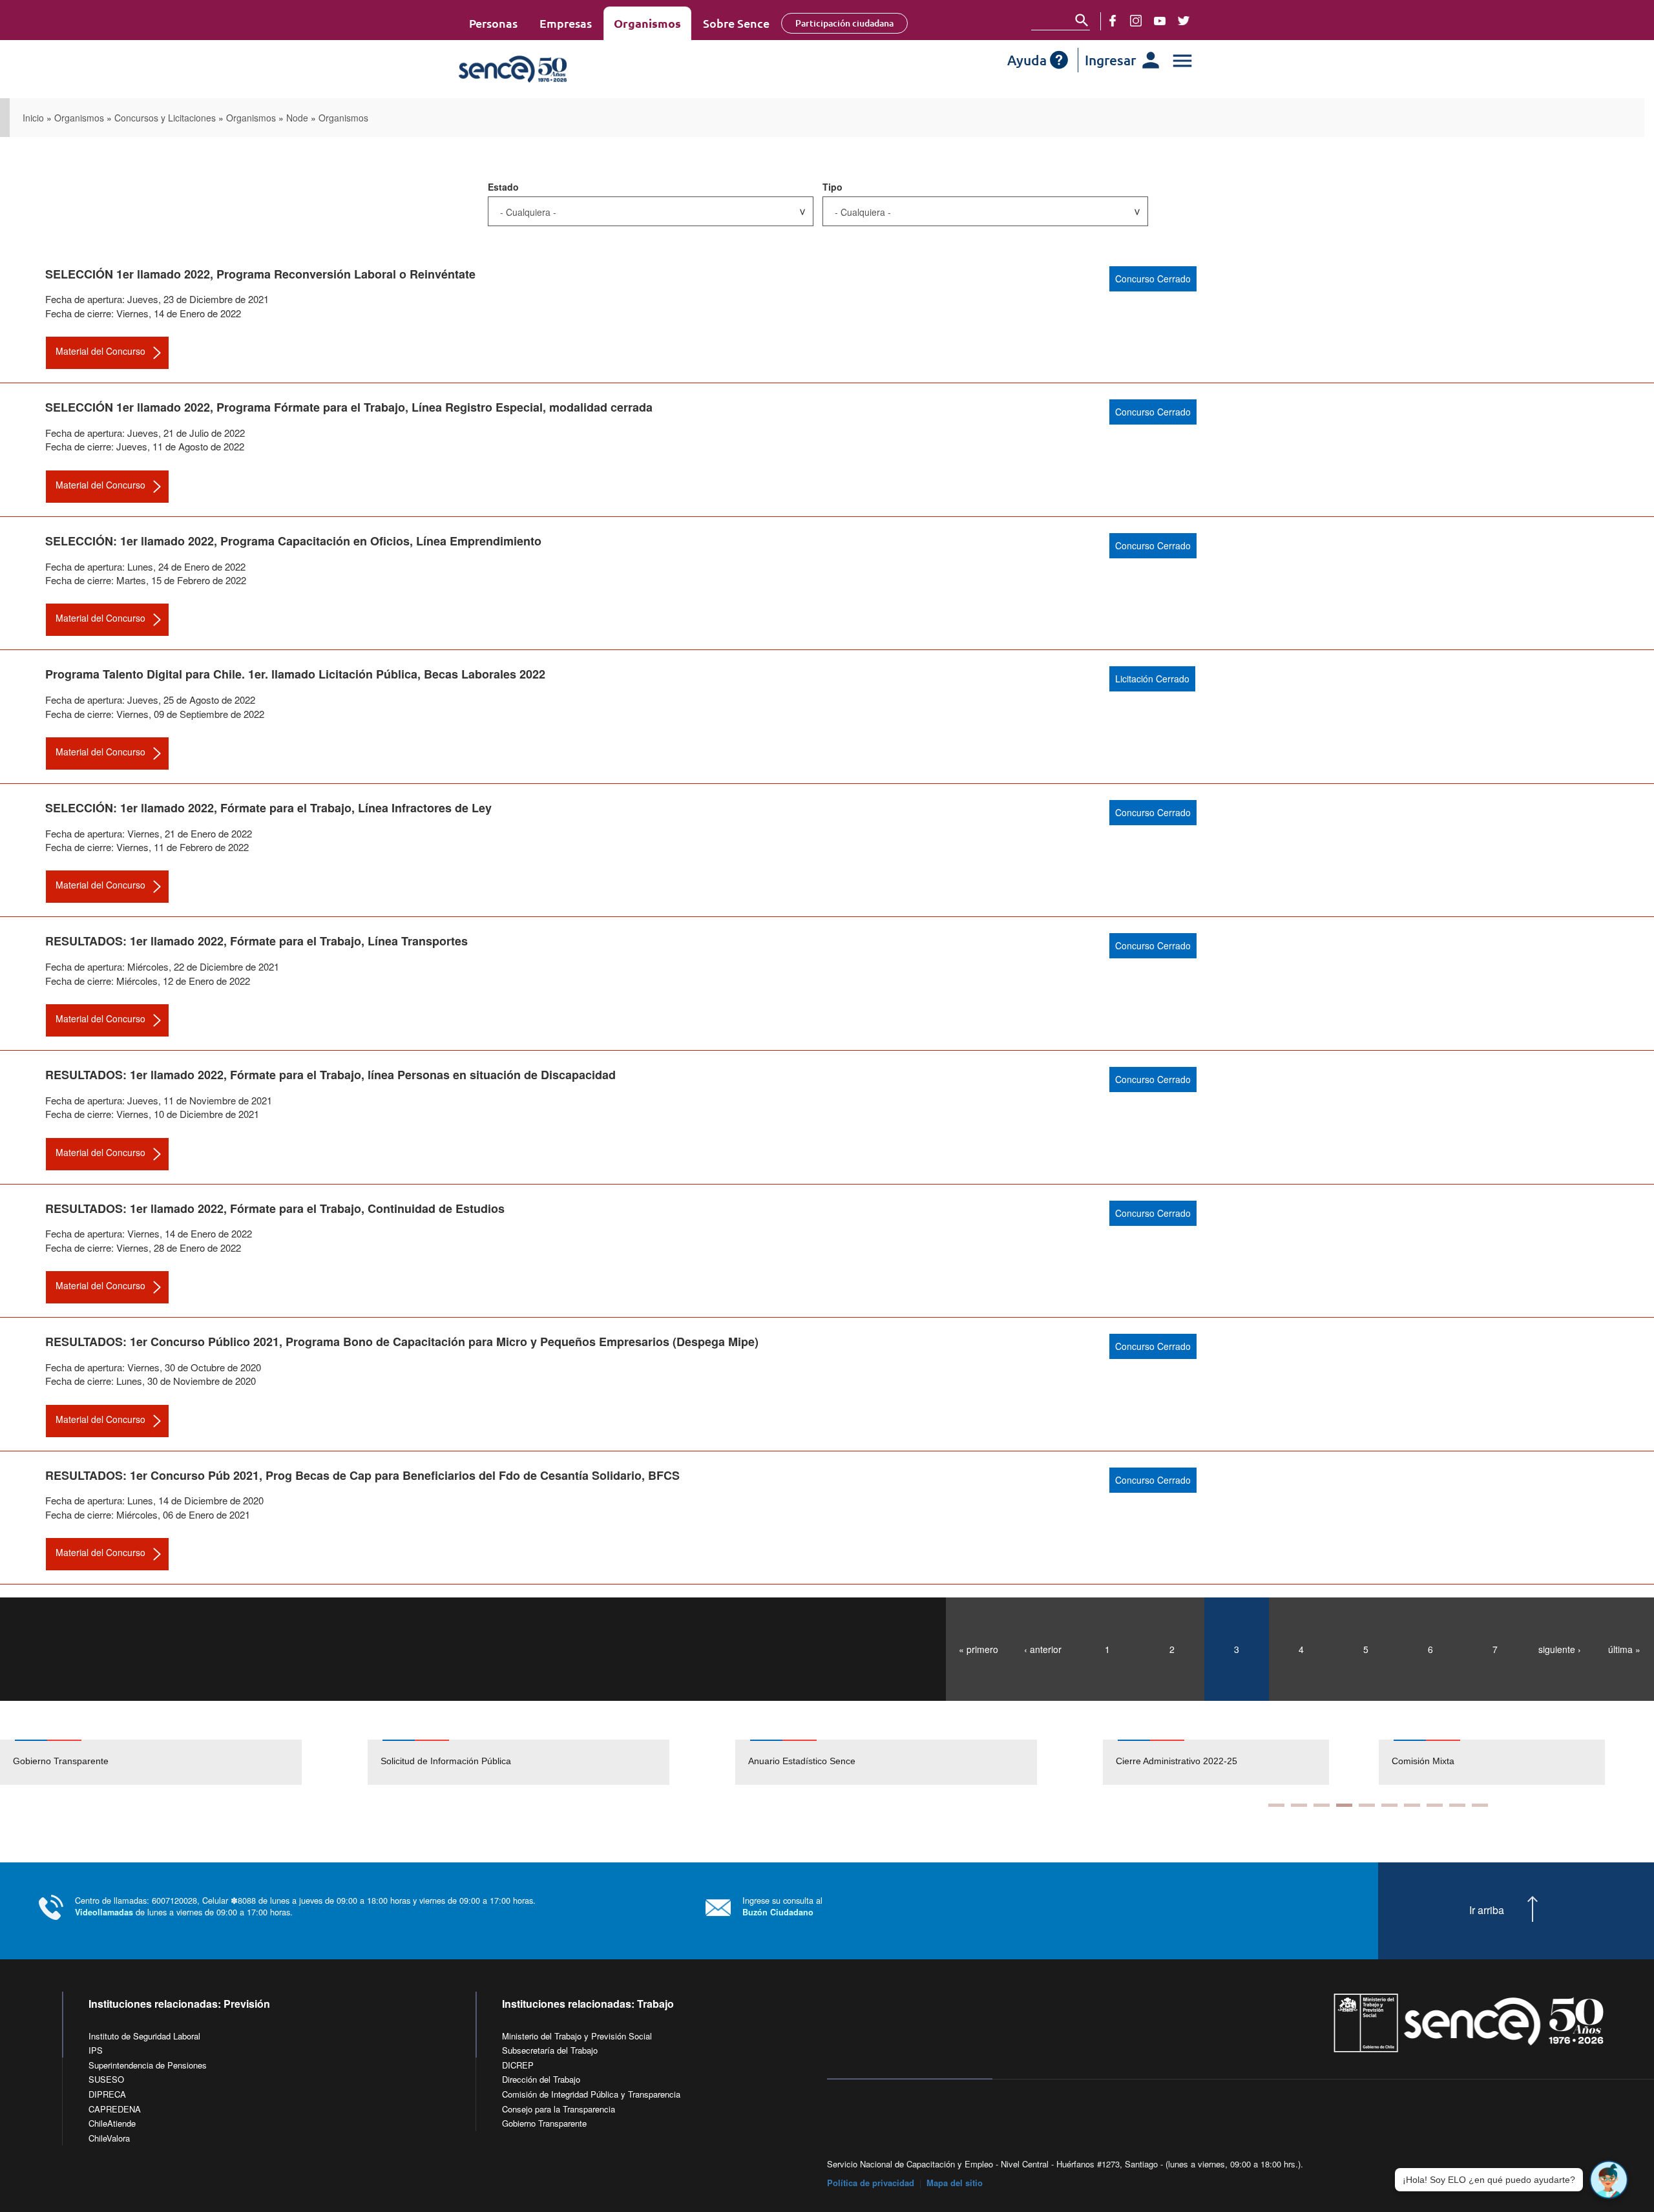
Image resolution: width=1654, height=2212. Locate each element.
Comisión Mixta (1423, 1761)
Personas (493, 23)
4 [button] (1344, 1805)
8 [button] (1435, 1805)
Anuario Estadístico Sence (802, 1761)
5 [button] (1367, 1805)
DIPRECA (107, 2094)
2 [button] (1299, 1805)
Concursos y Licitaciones (165, 118)
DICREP (518, 2065)
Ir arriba (1487, 1910)
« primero (979, 1649)
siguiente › (1560, 1649)
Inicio (33, 118)
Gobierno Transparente (61, 1761)
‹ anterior (1043, 1649)
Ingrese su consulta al (782, 1906)
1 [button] (1276, 1805)
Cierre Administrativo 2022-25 (1177, 1761)
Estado (503, 187)
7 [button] (1412, 1805)
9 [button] (1457, 1805)
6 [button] (1389, 1805)
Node (297, 118)
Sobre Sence (736, 23)
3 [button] (1322, 1805)
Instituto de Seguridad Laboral (144, 2036)
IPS (96, 2050)
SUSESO (106, 2079)
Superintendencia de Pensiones (148, 2065)
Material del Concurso (100, 351)
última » (1624, 1649)
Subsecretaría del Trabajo (550, 2050)
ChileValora (109, 2138)
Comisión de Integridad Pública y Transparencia (591, 2094)
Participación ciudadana (844, 23)
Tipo (832, 187)
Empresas (566, 23)
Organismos (647, 23)
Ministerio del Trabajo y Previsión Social (577, 2036)
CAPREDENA (115, 2109)
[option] (184, 1762)
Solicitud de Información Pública (446, 1761)
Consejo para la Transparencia (559, 2109)
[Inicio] (551, 69)
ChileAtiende (112, 2123)
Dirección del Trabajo (541, 2079)
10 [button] (1480, 1805)
